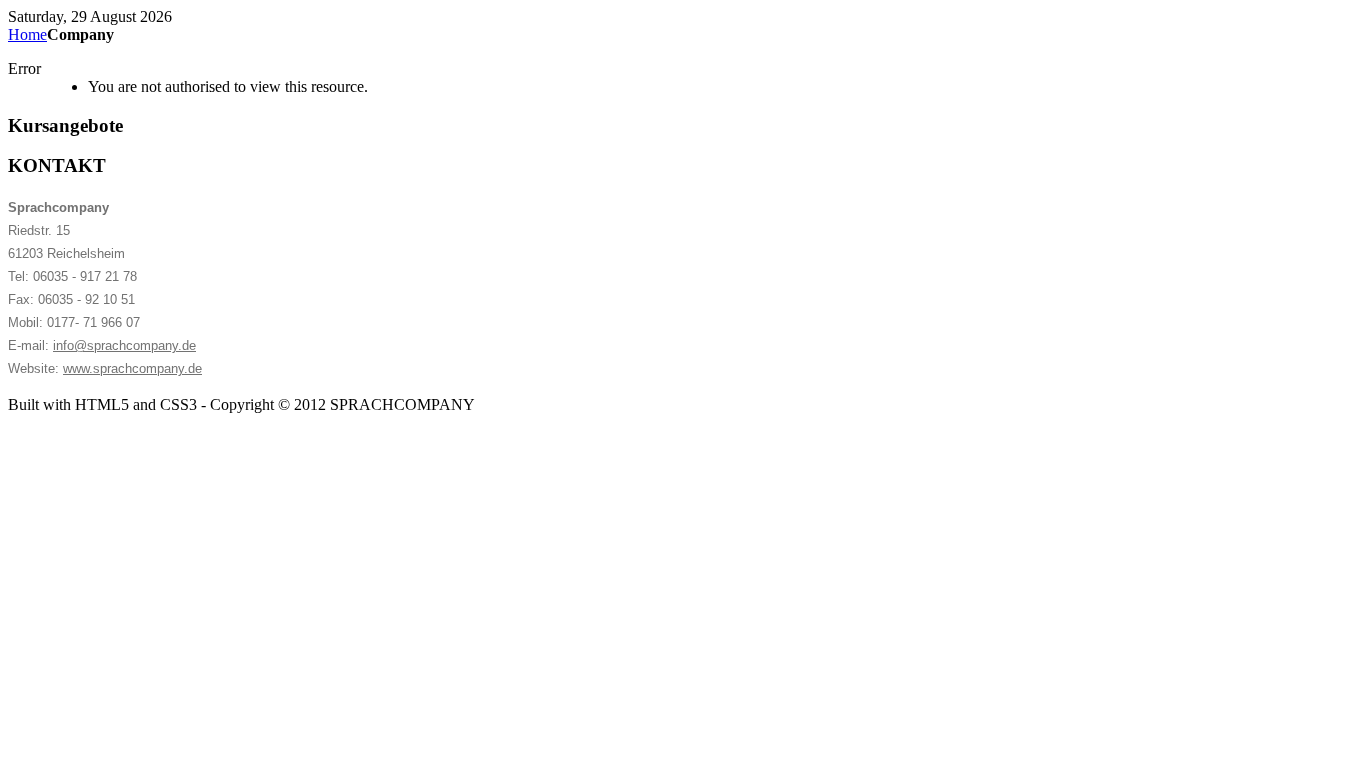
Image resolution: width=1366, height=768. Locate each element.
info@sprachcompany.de (124, 345)
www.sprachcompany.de (132, 368)
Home (27, 34)
